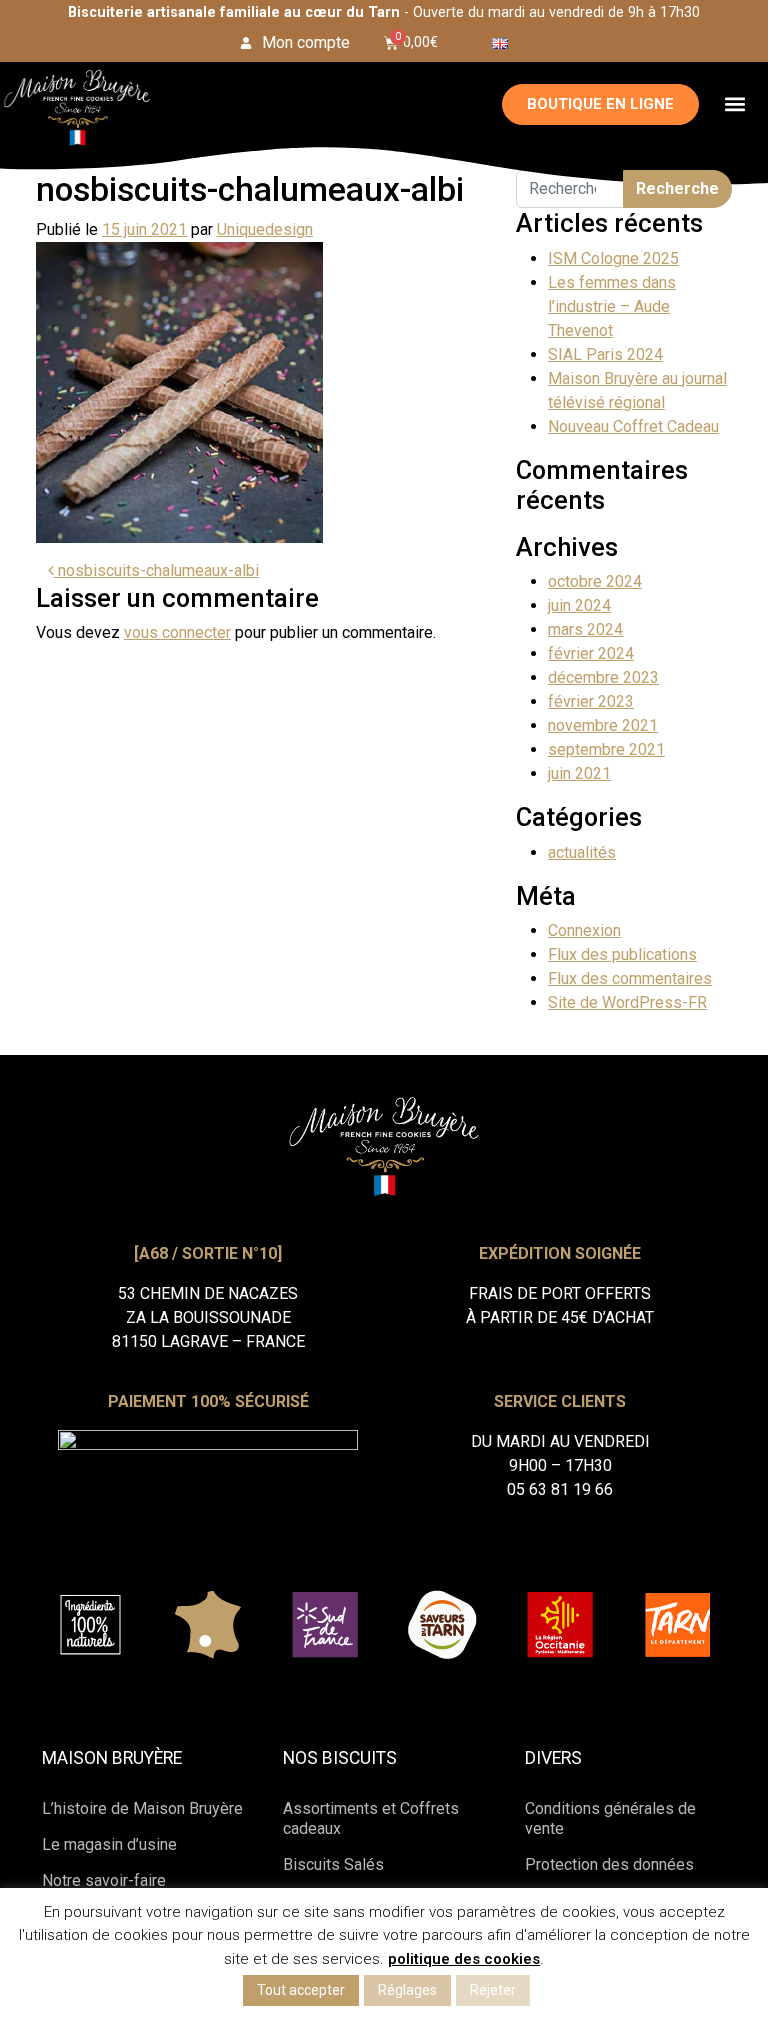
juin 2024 (579, 605)
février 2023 (591, 701)
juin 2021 (579, 773)
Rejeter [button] (493, 1990)
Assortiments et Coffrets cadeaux (371, 1818)
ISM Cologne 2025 (613, 258)
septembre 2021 (606, 749)
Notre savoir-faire (104, 1880)
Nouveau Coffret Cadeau (633, 426)
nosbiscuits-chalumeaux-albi (156, 570)
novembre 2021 (603, 725)
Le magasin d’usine (109, 1844)
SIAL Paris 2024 (605, 354)
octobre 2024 (595, 581)
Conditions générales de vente (610, 1818)
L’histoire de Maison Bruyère (142, 1808)
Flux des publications (622, 954)
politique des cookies (464, 1959)
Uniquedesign (265, 229)
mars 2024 (585, 629)
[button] (735, 104)
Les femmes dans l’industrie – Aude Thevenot (612, 306)
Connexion (584, 930)
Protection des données (609, 1864)
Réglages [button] (407, 1990)
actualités (582, 852)
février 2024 (591, 653)
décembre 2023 (603, 677)
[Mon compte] (246, 43)
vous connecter (177, 632)
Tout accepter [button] (301, 1990)
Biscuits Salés (333, 1864)
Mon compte (306, 42)
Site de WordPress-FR (627, 1002)
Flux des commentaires (630, 978)
